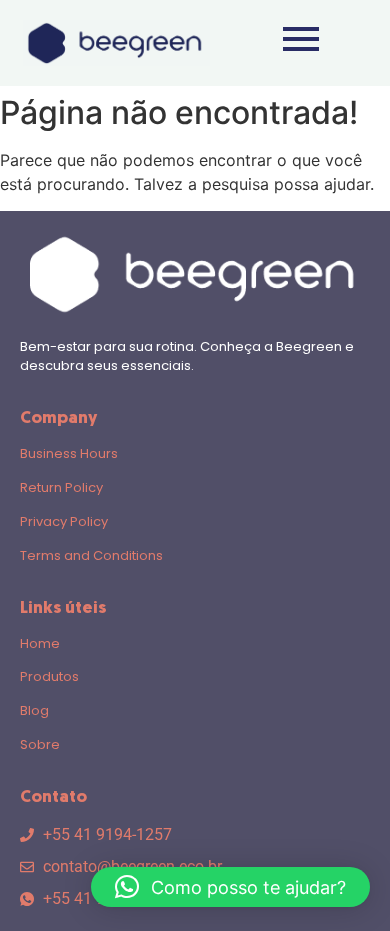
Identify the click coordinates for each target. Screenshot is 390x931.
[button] (230, 887)
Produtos (49, 676)
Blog (34, 710)
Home (40, 643)
